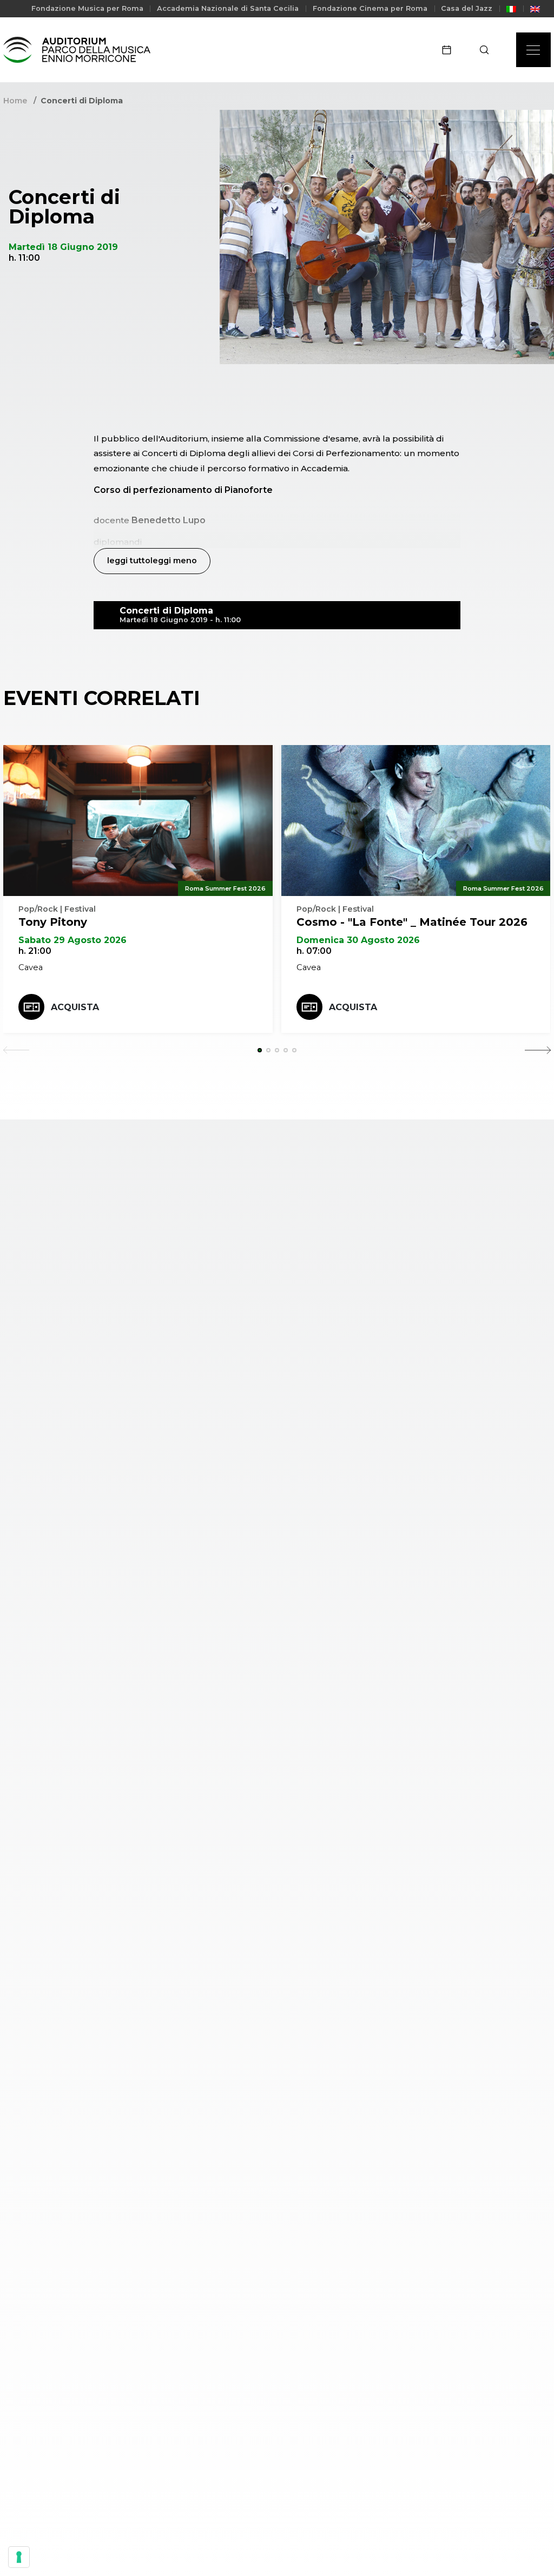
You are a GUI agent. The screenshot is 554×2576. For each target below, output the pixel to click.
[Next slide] (538, 1050)
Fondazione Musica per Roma (87, 8)
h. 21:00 (35, 951)
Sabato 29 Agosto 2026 (72, 940)
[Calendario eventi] (450, 50)
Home (15, 101)
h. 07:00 (314, 951)
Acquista (75, 1007)
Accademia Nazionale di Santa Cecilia (228, 8)
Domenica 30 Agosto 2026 (358, 940)
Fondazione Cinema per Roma (370, 8)
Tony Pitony (53, 922)
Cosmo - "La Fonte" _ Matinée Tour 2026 (412, 922)
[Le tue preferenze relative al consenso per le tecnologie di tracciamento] (19, 2557)
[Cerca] (488, 50)
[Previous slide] (16, 1050)
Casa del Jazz (467, 8)
